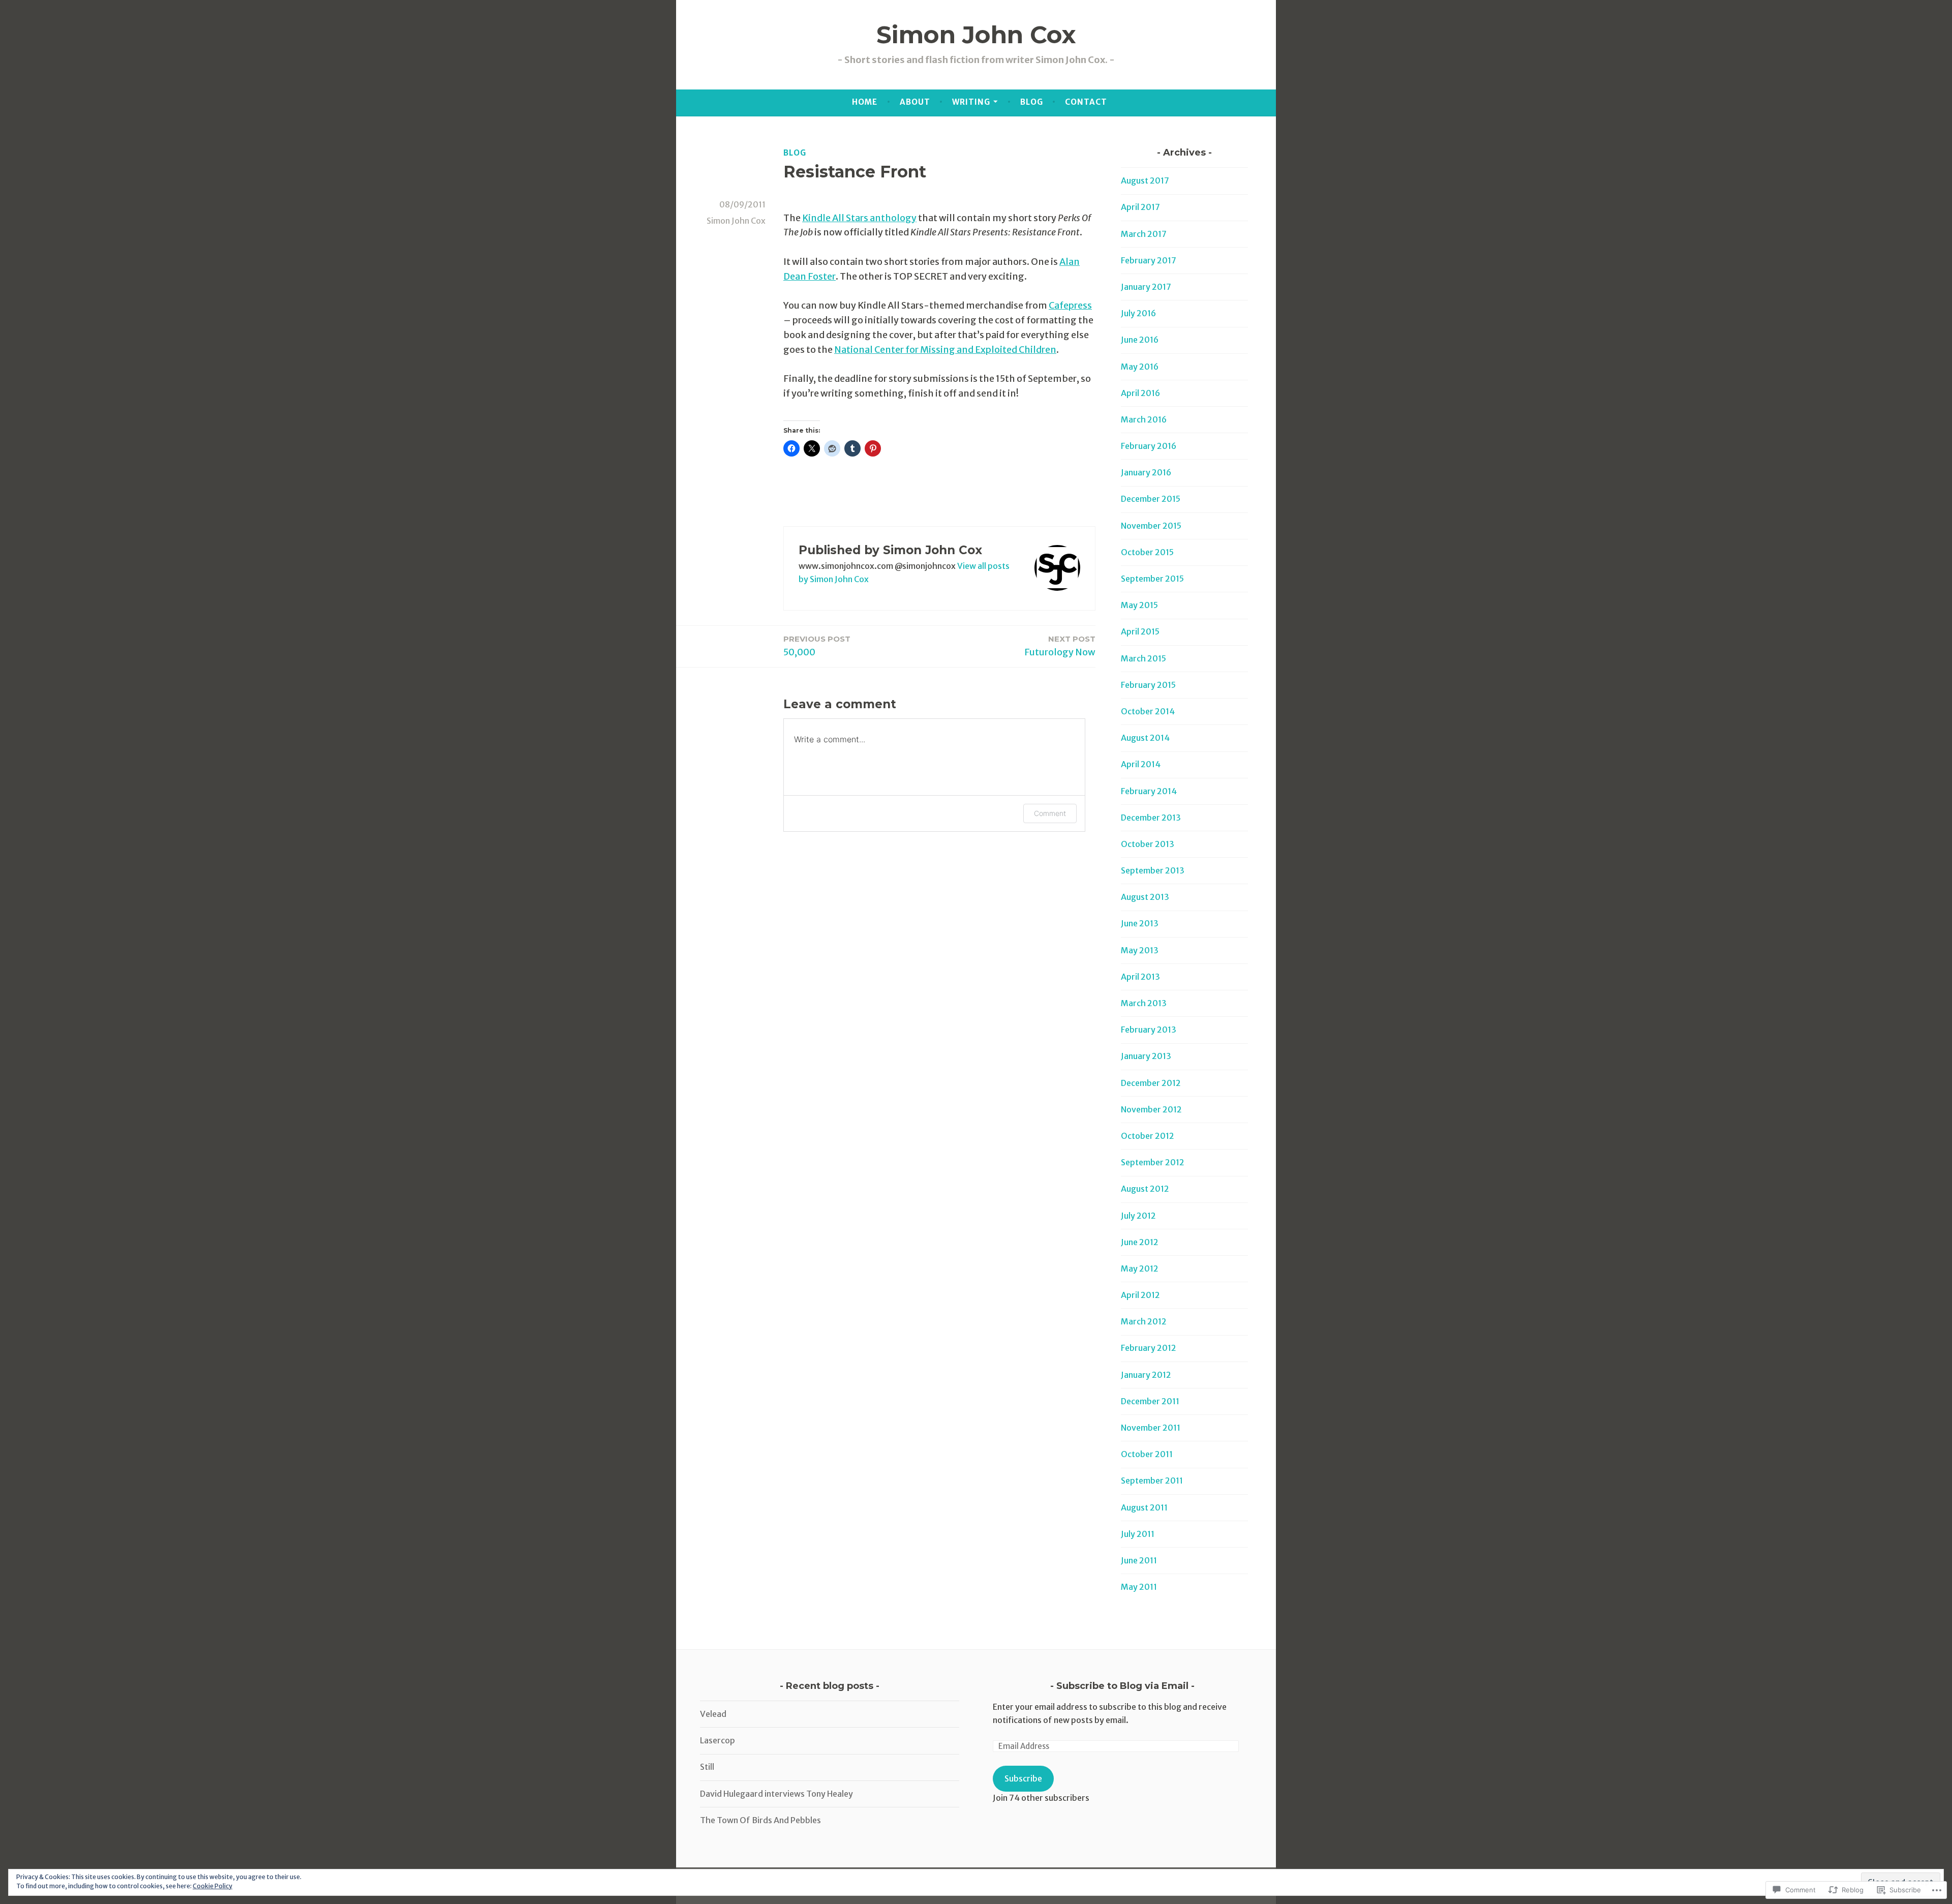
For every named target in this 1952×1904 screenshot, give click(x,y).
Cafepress (1070, 305)
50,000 (817, 646)
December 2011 (1150, 1401)
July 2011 (1138, 1534)
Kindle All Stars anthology (859, 218)
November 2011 (1151, 1428)
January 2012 (1146, 1375)
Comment (1050, 813)
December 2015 (1151, 499)
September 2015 (1152, 579)
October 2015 (1147, 552)
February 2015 (1148, 685)
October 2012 (1148, 1136)
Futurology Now (1060, 646)
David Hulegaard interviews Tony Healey (776, 1794)
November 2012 (1151, 1109)
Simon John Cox (976, 35)
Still (707, 1767)
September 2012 (1153, 1162)
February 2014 (1149, 791)
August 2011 (1144, 1507)
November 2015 (1151, 526)
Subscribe (1023, 1778)
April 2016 (1140, 393)
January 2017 (1146, 287)
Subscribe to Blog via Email (1122, 1686)
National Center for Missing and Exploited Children (945, 350)
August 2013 (1145, 897)
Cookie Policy (212, 1886)
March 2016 (1144, 419)
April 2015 (1140, 631)
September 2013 (1153, 870)
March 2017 (1144, 234)
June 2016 (1140, 340)
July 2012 (1138, 1216)
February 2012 (1149, 1348)
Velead (713, 1714)
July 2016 (1138, 313)
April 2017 (1140, 207)
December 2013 (1151, 818)
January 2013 (1146, 1056)
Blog (1032, 102)
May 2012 (1140, 1268)
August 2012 (1145, 1189)
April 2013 (1140, 977)
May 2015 (1139, 605)
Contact (1086, 102)
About (915, 102)
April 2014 (1141, 764)
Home (865, 102)
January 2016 (1146, 472)
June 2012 (1140, 1242)
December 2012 (1151, 1083)
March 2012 (1144, 1321)
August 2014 (1145, 738)
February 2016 (1149, 446)
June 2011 (1139, 1560)
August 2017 (1145, 180)
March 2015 (1143, 658)
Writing (971, 102)
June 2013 (1140, 923)
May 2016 (1140, 367)
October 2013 (1148, 844)
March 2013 (1144, 1003)
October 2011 (1147, 1454)
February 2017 (1149, 260)
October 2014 (1148, 711)
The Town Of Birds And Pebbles (760, 1820)
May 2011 (1139, 1587)
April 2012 (1140, 1295)
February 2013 (1149, 1030)
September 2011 (1152, 1480)
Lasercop (718, 1740)
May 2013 (1140, 950)
